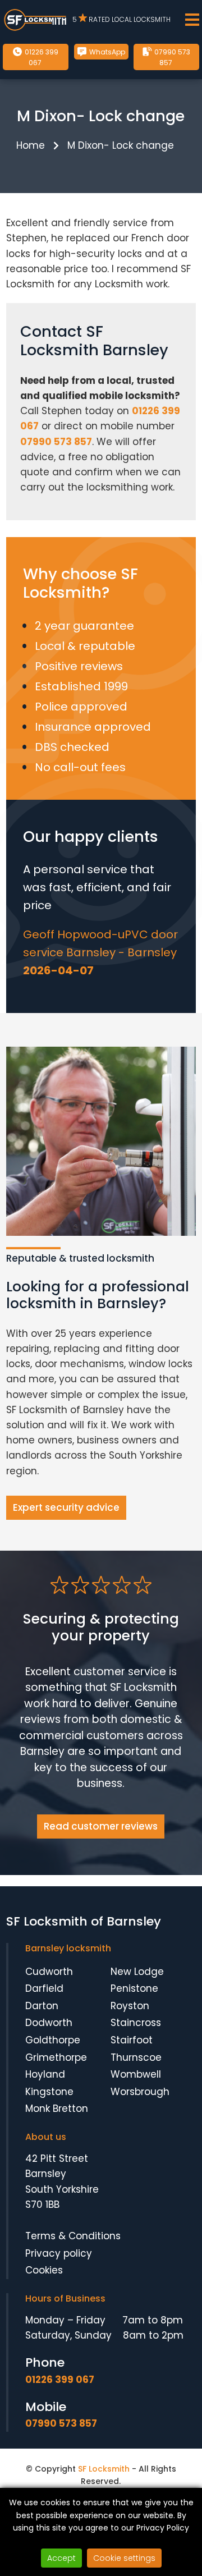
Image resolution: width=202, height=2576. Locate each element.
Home (31, 145)
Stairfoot (132, 2040)
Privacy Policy (163, 2528)
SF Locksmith (104, 2469)
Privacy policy (59, 2253)
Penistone (134, 1988)
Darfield (44, 1988)
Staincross (136, 2023)
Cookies (44, 2270)
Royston (130, 2006)
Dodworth (49, 2023)
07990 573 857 (171, 57)
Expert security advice (66, 1507)
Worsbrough (140, 2092)
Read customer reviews (101, 1826)
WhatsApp (106, 52)
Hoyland (45, 2074)
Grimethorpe (56, 2057)
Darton (42, 2006)
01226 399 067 (41, 57)
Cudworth (49, 1972)
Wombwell (136, 2074)
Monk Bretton (57, 2109)
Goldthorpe (53, 2040)
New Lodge (137, 1972)
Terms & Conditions (73, 2236)
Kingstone (49, 2092)
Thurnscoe (136, 2057)
